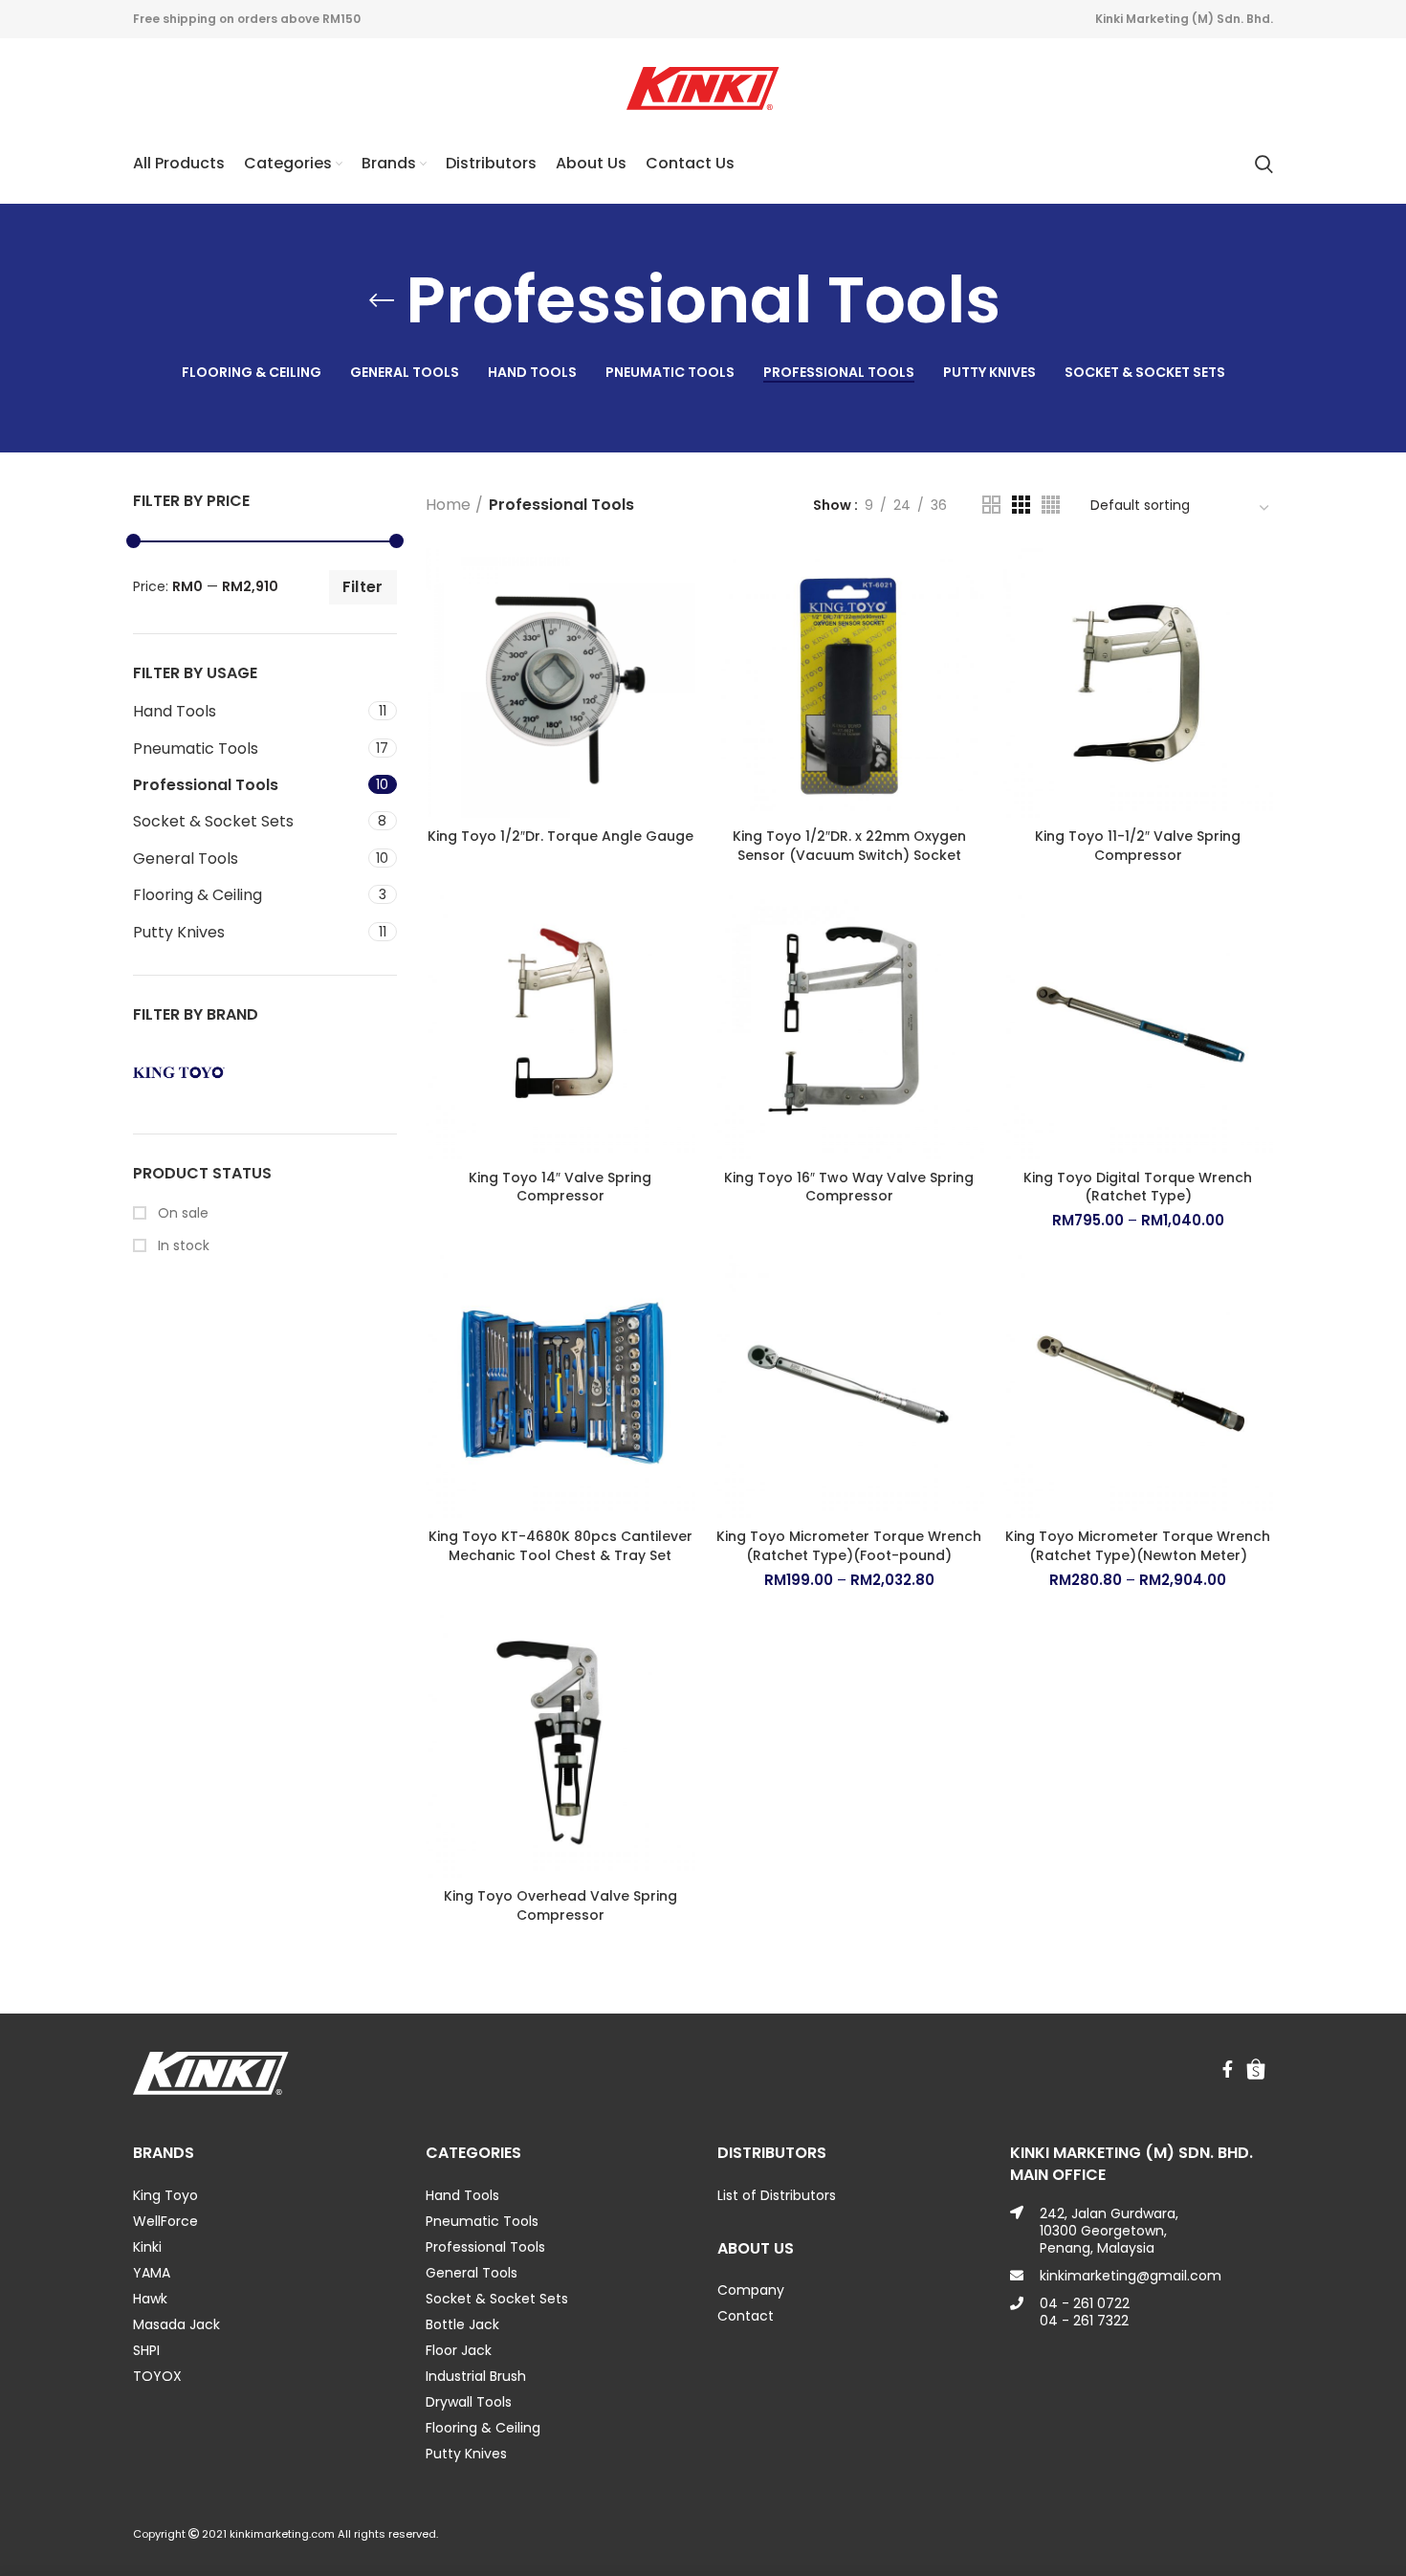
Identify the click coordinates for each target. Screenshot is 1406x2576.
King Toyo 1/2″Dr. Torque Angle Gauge (560, 836)
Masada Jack (176, 2324)
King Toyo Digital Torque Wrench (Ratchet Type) (1138, 1187)
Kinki (147, 2247)
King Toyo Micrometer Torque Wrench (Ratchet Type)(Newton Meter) (1138, 1546)
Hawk (150, 2299)
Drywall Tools (469, 2402)
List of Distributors (777, 2195)
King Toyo (165, 2195)
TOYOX (157, 2376)
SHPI (146, 2350)
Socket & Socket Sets (213, 821)
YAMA (152, 2273)
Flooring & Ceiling (198, 895)
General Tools (186, 859)
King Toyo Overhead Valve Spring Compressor (560, 1905)
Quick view (681, 579)
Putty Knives (179, 932)
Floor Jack (459, 2350)
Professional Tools (206, 785)
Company (751, 2290)
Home (448, 505)
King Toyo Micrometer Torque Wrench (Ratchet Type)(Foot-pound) (849, 1546)
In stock (182, 1246)
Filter (363, 587)
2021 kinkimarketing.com (268, 2534)
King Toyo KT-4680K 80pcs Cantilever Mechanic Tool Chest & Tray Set (560, 1546)
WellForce (165, 2221)
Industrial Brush (476, 2376)
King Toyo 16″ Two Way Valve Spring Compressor (849, 1187)
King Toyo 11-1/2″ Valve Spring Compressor (1138, 846)
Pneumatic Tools (196, 749)
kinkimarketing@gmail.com (1131, 2276)
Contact (746, 2316)
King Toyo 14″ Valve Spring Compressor (560, 1187)
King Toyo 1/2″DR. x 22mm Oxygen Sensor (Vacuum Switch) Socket (849, 846)
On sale (181, 1213)
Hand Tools (175, 711)
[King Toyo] (194, 1072)
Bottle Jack (462, 2324)
